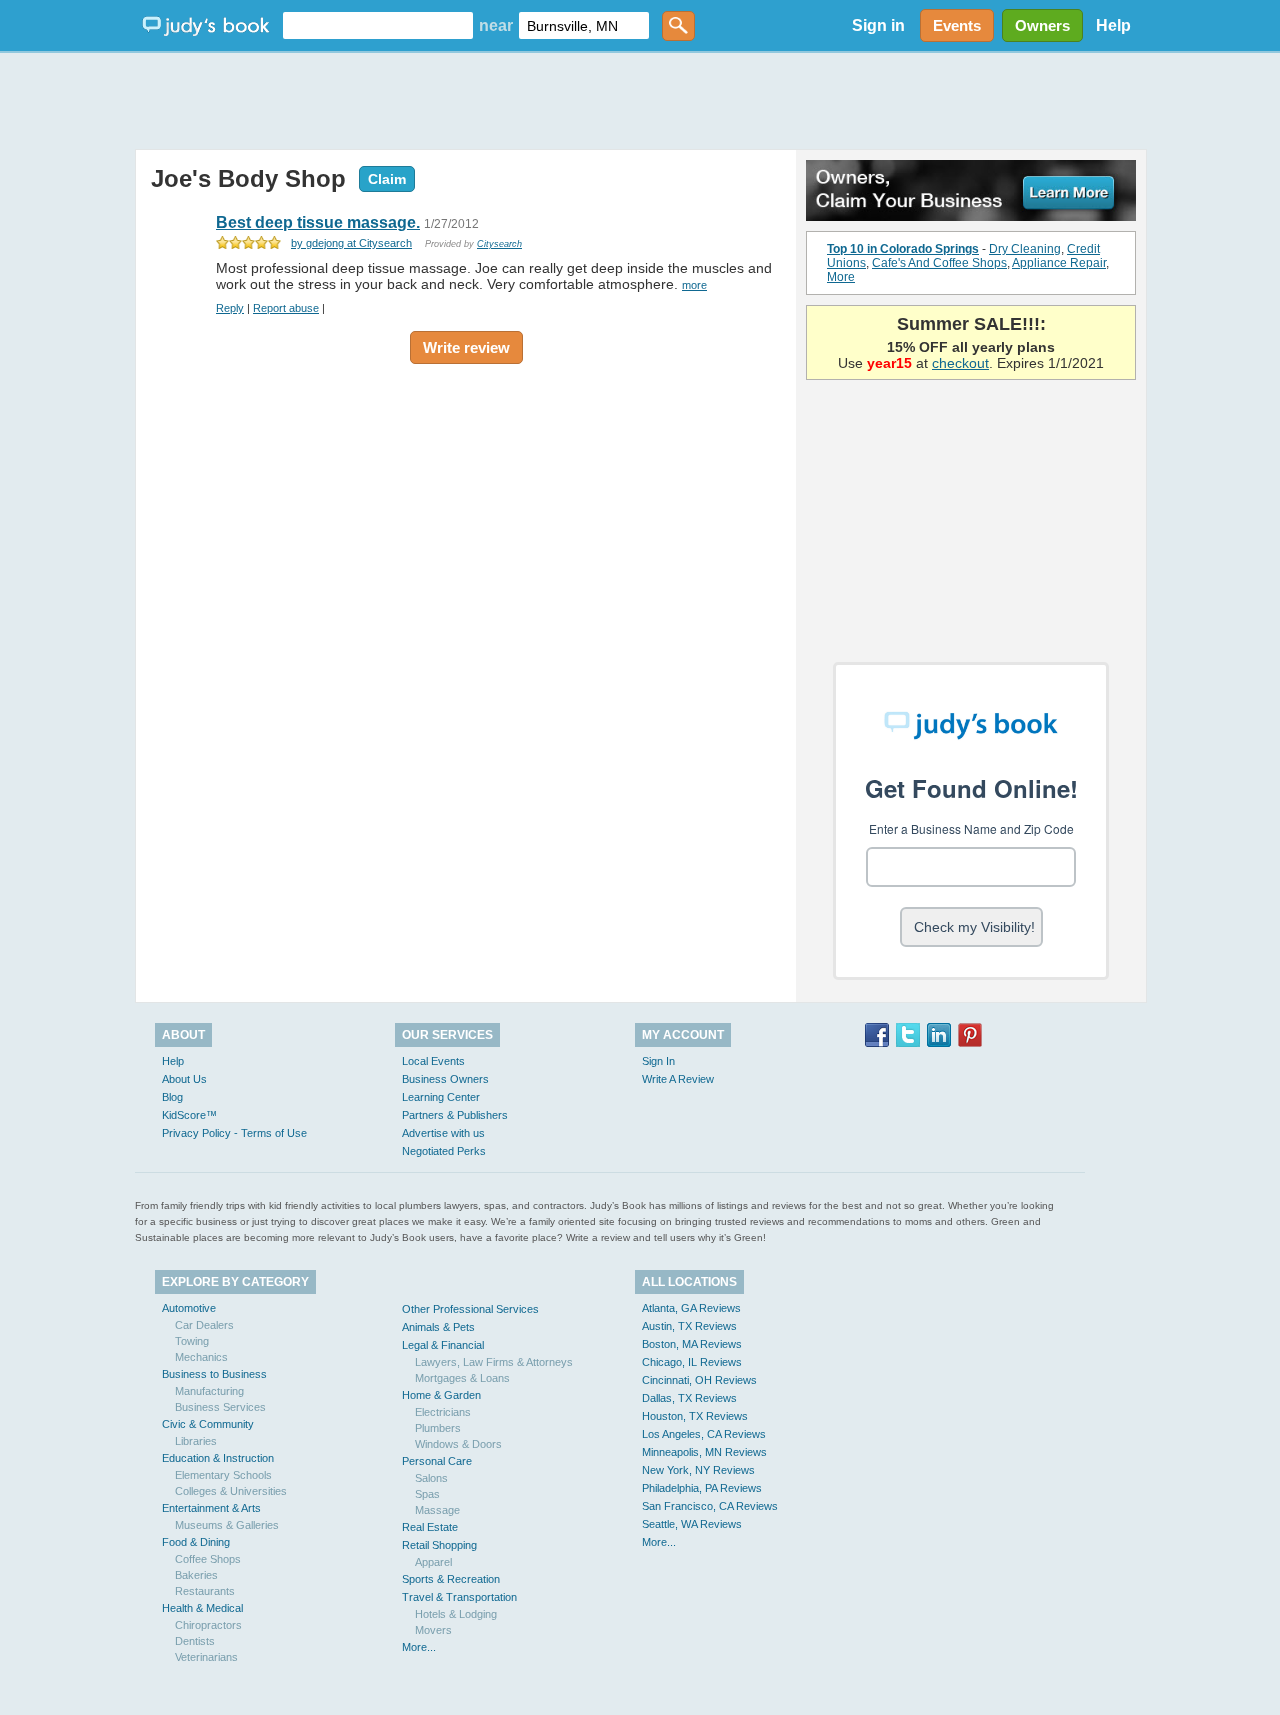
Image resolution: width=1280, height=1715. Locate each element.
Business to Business (214, 1374)
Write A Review (678, 1079)
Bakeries (196, 1575)
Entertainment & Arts (211, 1508)
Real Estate (430, 1527)
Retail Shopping (439, 1545)
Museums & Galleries (227, 1525)
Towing (192, 1341)
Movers (433, 1630)
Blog (172, 1097)
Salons (431, 1478)
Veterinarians (206, 1657)
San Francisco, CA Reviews (710, 1506)
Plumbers (438, 1428)
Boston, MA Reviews (692, 1344)
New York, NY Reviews (698, 1470)
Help (1113, 25)
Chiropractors (208, 1625)
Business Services (220, 1407)
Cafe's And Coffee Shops (939, 263)
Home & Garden (441, 1395)
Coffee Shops (208, 1559)
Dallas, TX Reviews (689, 1398)
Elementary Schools (223, 1475)
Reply (230, 308)
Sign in (878, 25)
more (694, 285)
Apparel (433, 1562)
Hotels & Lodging (456, 1614)
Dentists (195, 1641)
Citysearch (499, 244)
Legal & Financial (443, 1345)
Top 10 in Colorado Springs (903, 249)
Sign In (658, 1061)
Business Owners (445, 1079)
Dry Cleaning (1025, 249)
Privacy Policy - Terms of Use (234, 1133)
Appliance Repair (1059, 263)
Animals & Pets (438, 1327)
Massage (437, 1510)
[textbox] (378, 25)
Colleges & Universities (231, 1491)
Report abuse (286, 308)
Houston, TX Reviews (695, 1416)
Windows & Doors (458, 1444)
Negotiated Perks (444, 1151)
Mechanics (201, 1357)
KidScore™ (189, 1115)
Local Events (433, 1061)
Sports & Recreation (451, 1579)
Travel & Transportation (459, 1597)
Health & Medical (202, 1608)
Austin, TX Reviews (689, 1326)
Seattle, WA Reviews (692, 1524)
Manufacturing (209, 1391)
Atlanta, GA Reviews (691, 1308)
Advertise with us (443, 1133)
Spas (427, 1494)
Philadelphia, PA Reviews (702, 1488)
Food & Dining (196, 1542)
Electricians (443, 1412)
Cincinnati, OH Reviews (699, 1380)
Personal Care (437, 1461)
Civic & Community (208, 1424)
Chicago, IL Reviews (692, 1362)
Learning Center (441, 1097)
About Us (184, 1079)
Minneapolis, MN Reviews (704, 1452)
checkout (960, 363)
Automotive (189, 1308)
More (841, 277)
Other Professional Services (470, 1309)
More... (419, 1647)
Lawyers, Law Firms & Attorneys (494, 1362)
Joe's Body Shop (248, 178)
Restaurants (205, 1591)
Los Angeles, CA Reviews (704, 1434)
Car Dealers (204, 1325)
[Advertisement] (640, 100)
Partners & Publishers (455, 1115)
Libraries (196, 1441)
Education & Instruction (218, 1458)
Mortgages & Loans (462, 1378)
